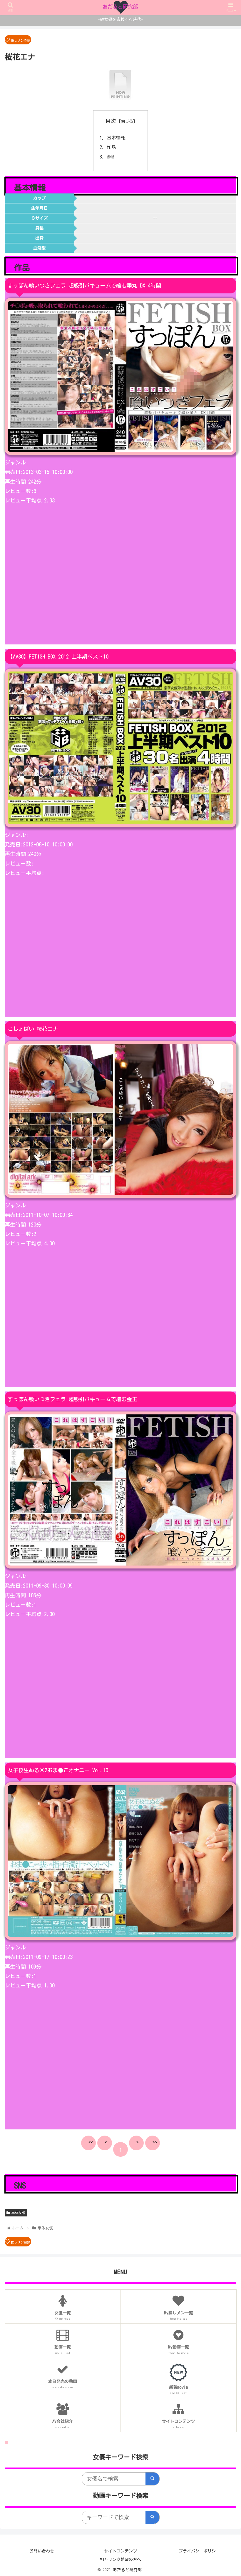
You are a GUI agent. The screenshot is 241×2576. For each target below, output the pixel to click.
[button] (207, 1299)
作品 (111, 147)
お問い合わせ (42, 2551)
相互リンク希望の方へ (120, 2560)
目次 (111, 121)
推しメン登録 (21, 40)
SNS (111, 157)
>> (155, 2142)
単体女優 (18, 2213)
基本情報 (116, 138)
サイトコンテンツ (120, 2551)
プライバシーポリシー (199, 2551)
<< (91, 2142)
